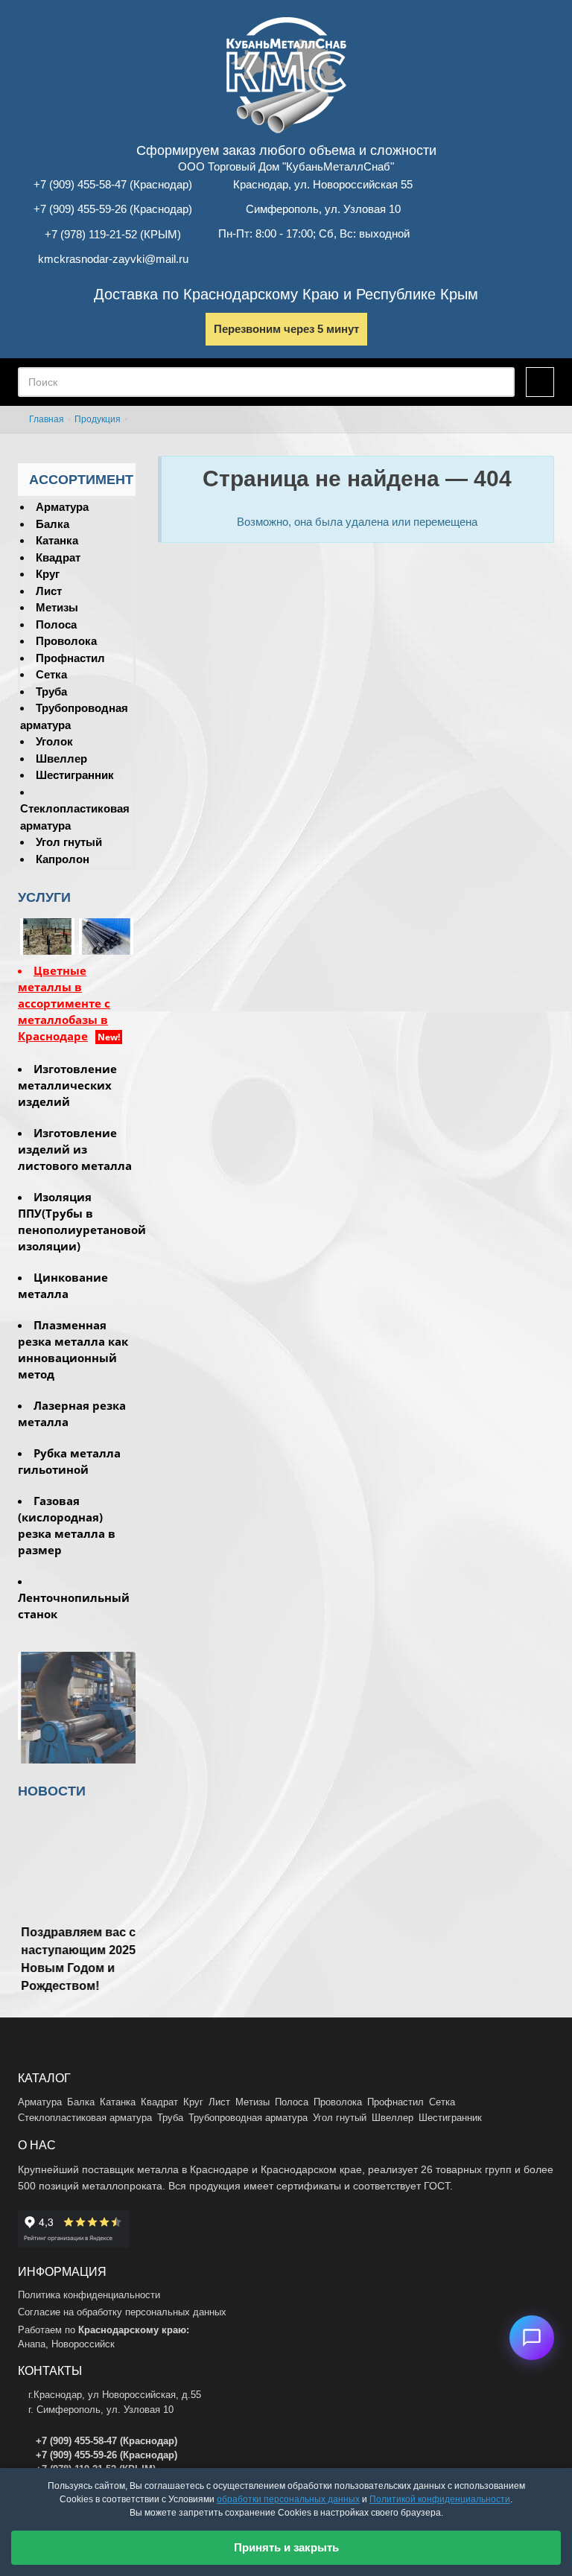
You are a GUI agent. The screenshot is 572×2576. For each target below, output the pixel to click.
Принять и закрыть (286, 2547)
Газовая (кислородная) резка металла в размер (67, 1525)
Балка (53, 524)
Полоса (56, 624)
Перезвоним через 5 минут (286, 329)
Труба (51, 691)
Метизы (57, 607)
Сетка (51, 674)
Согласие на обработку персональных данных (122, 2312)
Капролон (63, 859)
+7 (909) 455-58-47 (80, 184)
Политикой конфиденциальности (440, 2499)
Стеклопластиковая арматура (85, 2118)
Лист (49, 591)
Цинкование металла (63, 1285)
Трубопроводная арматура (248, 2118)
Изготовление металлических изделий (67, 1085)
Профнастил (70, 658)
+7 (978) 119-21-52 (91, 234)
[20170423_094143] (106, 936)
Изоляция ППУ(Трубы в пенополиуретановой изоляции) (77, 1221)
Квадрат (58, 557)
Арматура (62, 507)
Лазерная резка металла (72, 1413)
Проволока (66, 641)
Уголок (54, 741)
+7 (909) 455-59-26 (80, 209)
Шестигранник (75, 775)
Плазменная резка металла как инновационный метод (73, 1349)
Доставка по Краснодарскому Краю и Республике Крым (286, 294)
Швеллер (61, 759)
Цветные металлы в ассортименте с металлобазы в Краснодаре (64, 1003)
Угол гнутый (69, 842)
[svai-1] (47, 936)
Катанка (57, 540)
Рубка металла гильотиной (69, 1461)
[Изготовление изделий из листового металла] (77, 1710)
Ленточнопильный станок (74, 1606)
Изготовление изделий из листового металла (75, 1149)
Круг (48, 574)
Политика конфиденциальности (89, 2295)
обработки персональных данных (288, 2499)
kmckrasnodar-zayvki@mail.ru (113, 259)
